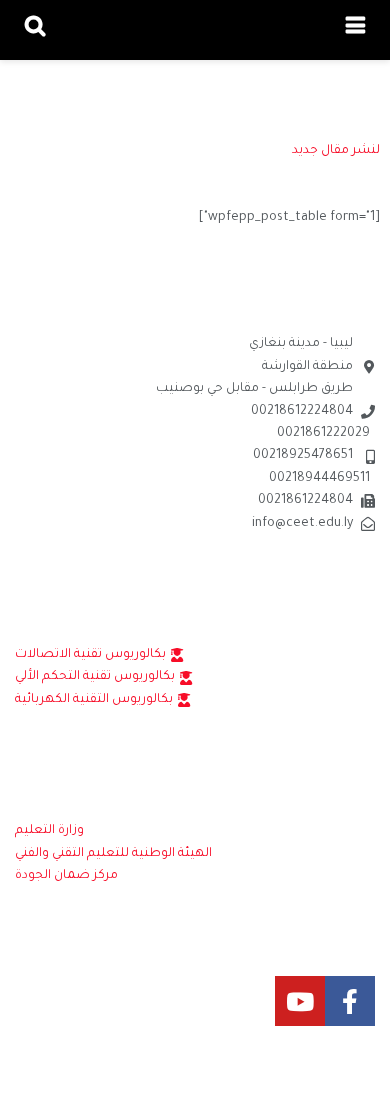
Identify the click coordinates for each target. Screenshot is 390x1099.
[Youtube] (300, 1001)
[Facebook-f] (350, 1001)
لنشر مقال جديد (336, 151)
